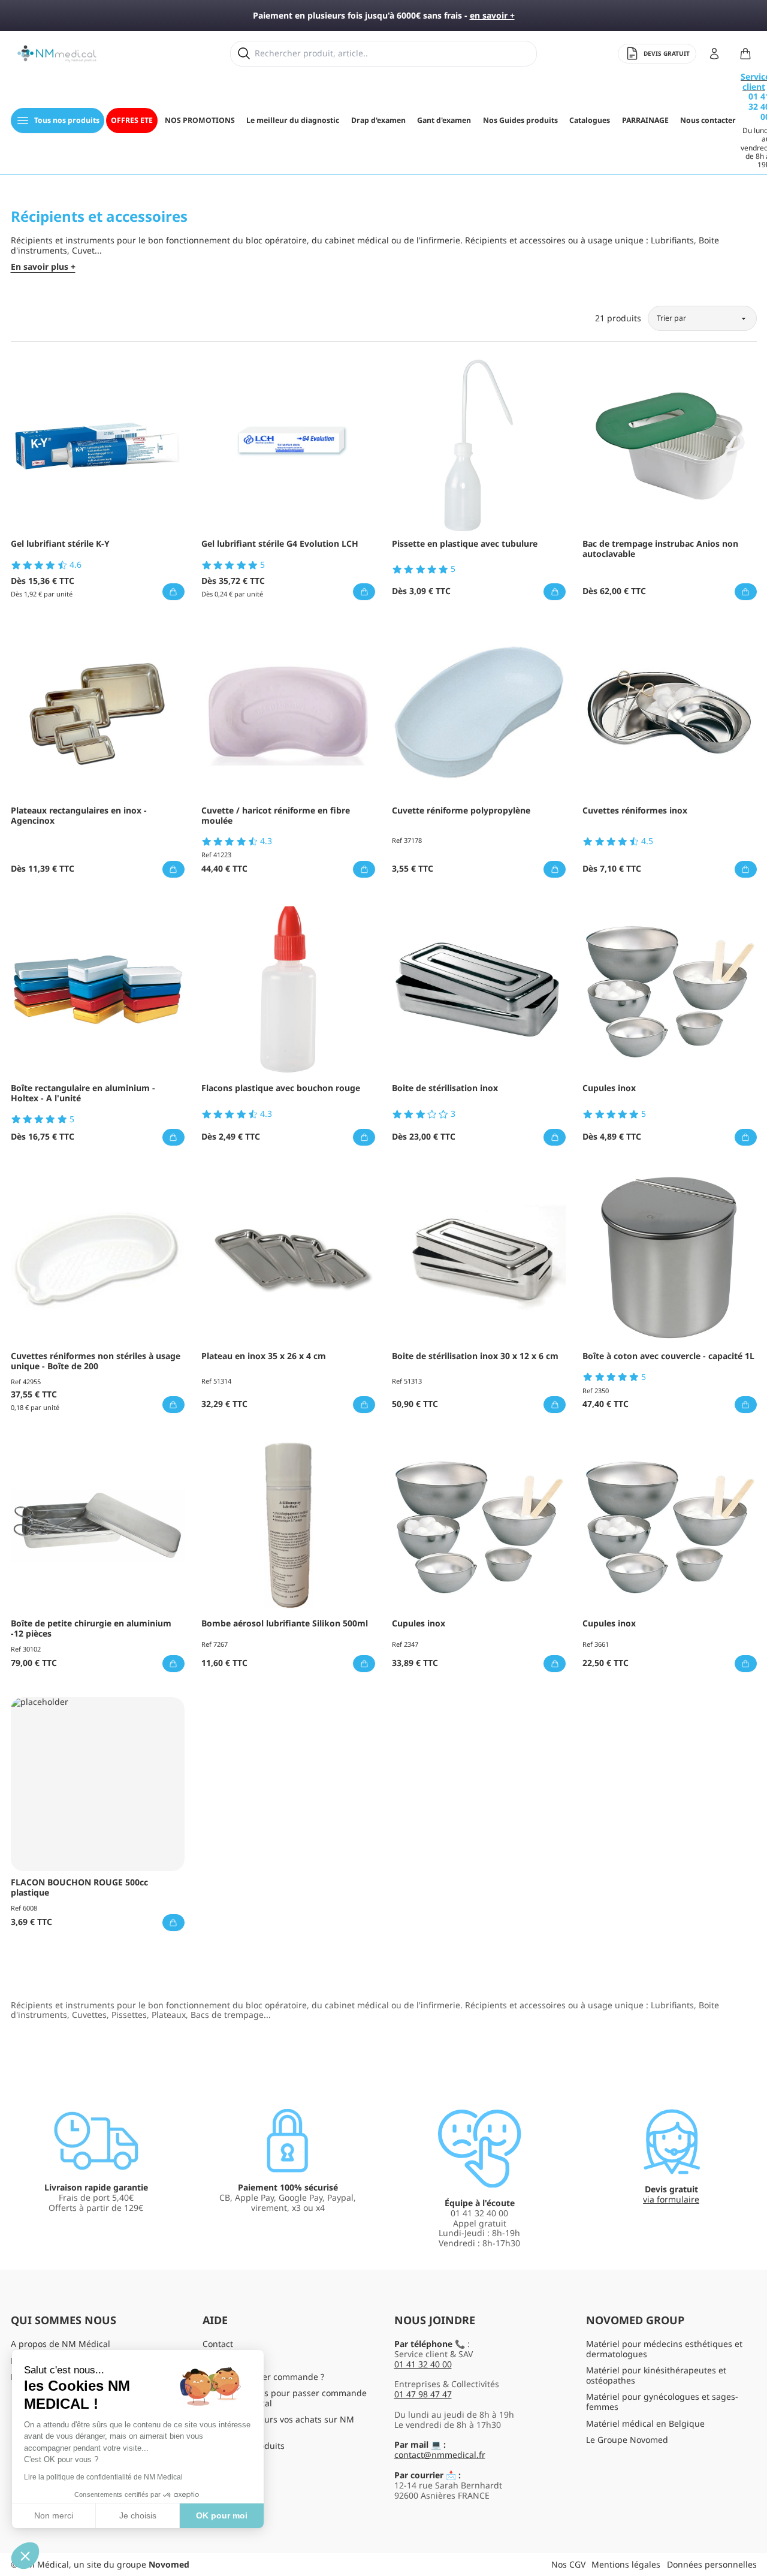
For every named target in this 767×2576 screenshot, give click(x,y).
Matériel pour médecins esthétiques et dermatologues (664, 2349)
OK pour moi (222, 2515)
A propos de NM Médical (61, 2344)
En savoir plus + (43, 267)
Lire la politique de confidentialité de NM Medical (103, 2477)
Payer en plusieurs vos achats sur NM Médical (278, 2424)
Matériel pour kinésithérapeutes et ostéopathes (656, 2375)
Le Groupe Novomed (627, 2440)
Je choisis (138, 2515)
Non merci (54, 2515)
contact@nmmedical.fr (440, 2455)
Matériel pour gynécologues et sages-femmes (662, 2402)
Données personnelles (712, 2564)
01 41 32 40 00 (423, 2364)
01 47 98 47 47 (423, 2394)
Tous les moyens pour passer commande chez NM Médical (285, 2398)
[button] (25, 2556)
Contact (218, 2344)
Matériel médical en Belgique (645, 2423)
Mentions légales (626, 2564)
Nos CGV (568, 2564)
